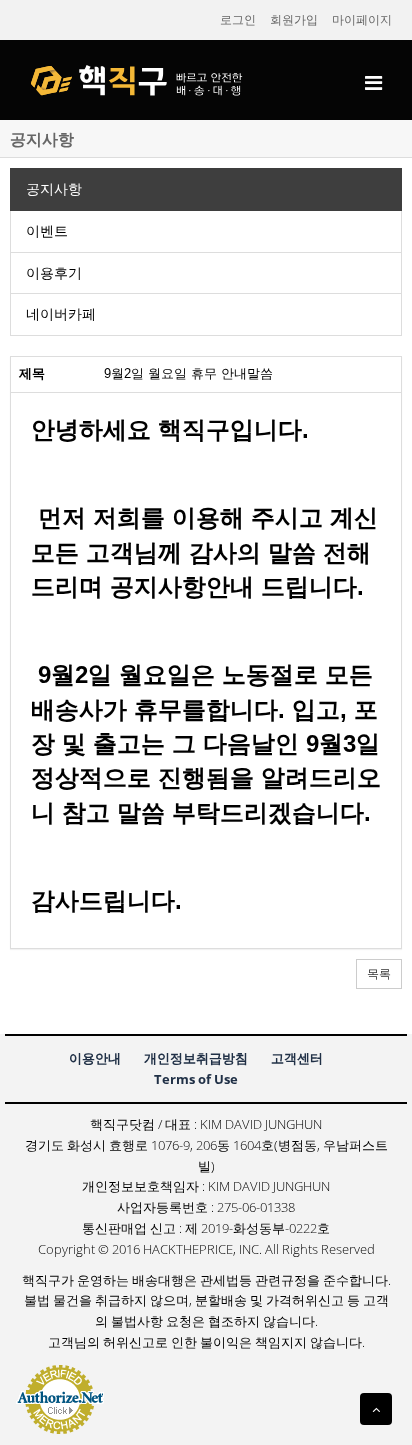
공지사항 (54, 189)
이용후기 (54, 273)
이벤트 (47, 231)
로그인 (238, 20)
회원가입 (294, 20)
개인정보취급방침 (196, 1058)
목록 (379, 974)
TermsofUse (196, 1079)
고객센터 (297, 1058)
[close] (373, 85)
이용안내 (95, 1058)
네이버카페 (61, 314)
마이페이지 (362, 20)
